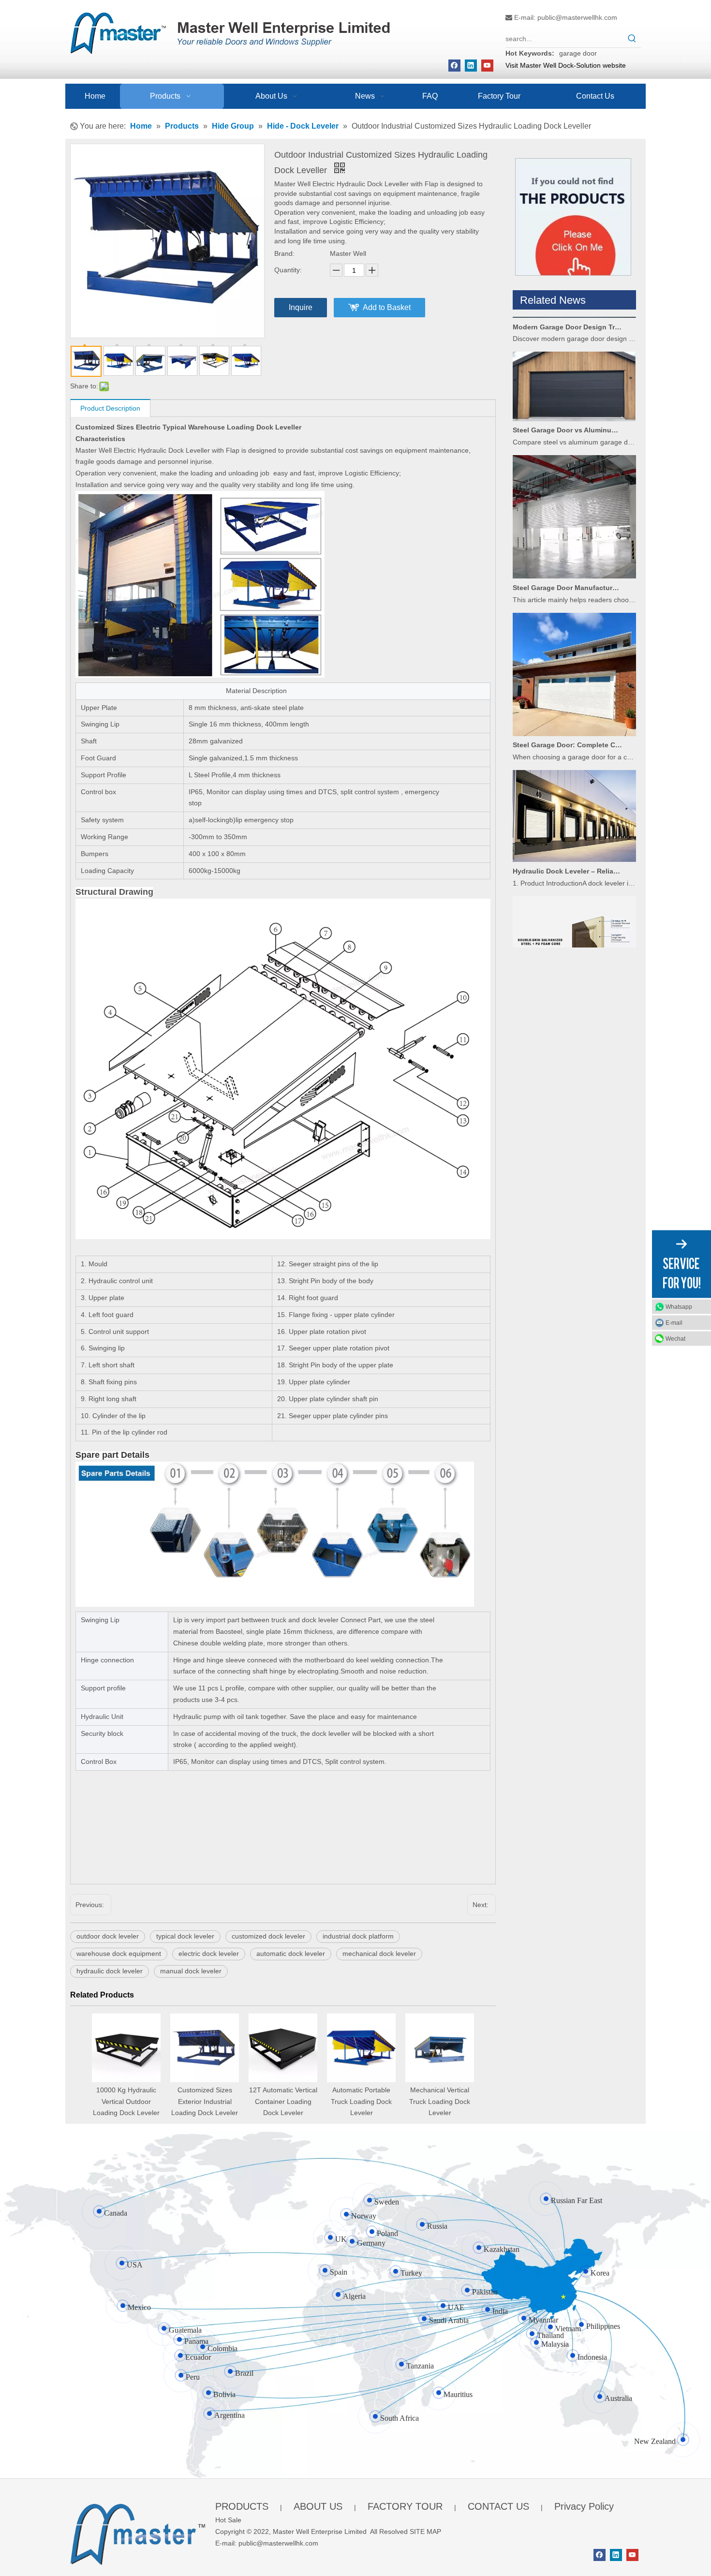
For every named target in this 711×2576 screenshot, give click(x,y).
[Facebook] (454, 66)
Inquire (301, 307)
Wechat (675, 1339)
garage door (578, 53)
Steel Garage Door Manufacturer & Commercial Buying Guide (567, 558)
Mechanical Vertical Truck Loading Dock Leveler (440, 2102)
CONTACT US (498, 2506)
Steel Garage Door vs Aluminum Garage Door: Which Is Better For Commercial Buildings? (567, 400)
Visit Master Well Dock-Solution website (566, 65)
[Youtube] (487, 66)
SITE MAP (425, 2532)
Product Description (110, 408)
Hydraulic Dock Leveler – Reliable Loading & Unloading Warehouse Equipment (567, 841)
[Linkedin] (471, 66)
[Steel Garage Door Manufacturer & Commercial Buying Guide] (574, 546)
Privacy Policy (584, 2506)
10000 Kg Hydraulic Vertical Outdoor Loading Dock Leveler (126, 2102)
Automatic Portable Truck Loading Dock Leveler (361, 2102)
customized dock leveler (268, 1936)
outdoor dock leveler (108, 1936)
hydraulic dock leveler (110, 1971)
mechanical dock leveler (379, 1954)
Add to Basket (387, 307)
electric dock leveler (209, 1954)
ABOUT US (318, 2506)
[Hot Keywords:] (632, 39)
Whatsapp (679, 1307)
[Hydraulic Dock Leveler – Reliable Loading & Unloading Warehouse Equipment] (574, 829)
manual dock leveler (191, 1971)
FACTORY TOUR (405, 2506)
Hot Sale (228, 2520)
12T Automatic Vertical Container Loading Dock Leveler (283, 2102)
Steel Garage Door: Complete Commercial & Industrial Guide (567, 715)
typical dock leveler (185, 1936)
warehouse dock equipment (119, 1954)
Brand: (284, 253)
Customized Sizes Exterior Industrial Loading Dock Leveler (205, 2102)
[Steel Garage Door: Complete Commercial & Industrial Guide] (574, 704)
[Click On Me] (573, 217)
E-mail (674, 1323)
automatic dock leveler (291, 1954)
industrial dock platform (358, 1936)
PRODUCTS (242, 2506)
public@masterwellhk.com (577, 17)
